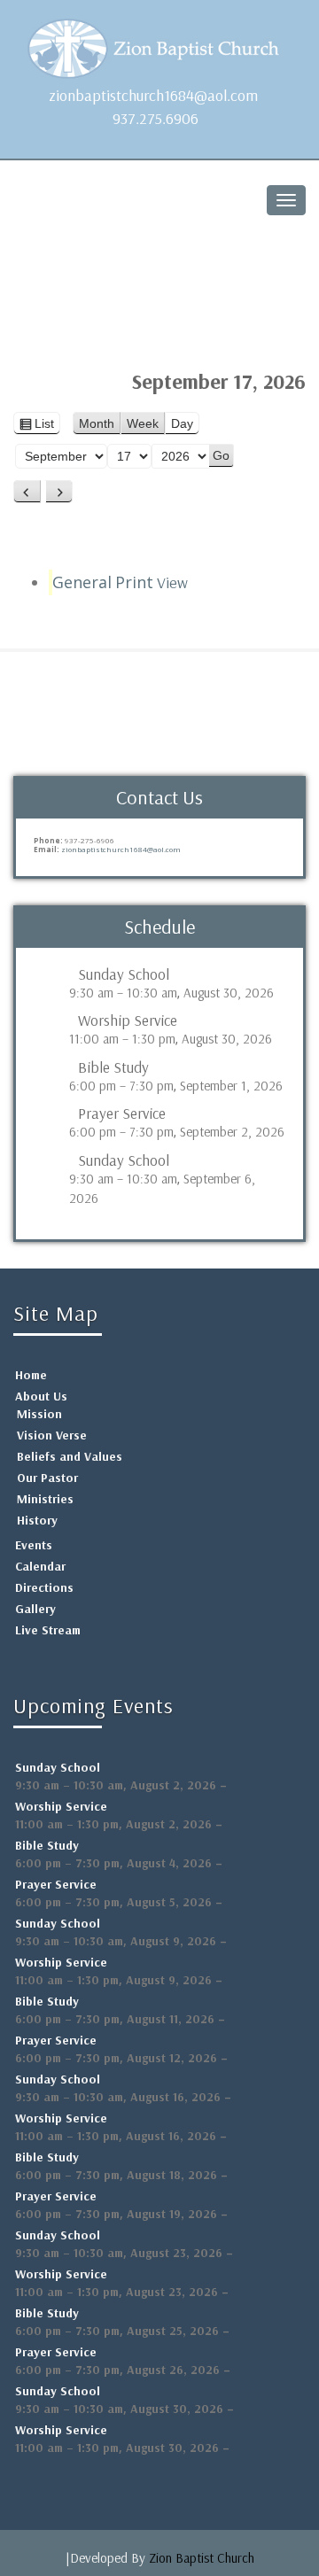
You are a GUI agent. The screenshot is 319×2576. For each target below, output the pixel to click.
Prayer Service (122, 1113)
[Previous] (27, 492)
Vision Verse (52, 1435)
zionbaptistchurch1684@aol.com (153, 95)
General (82, 582)
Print (152, 582)
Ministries (45, 1499)
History (37, 1520)
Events (34, 1545)
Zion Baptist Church (202, 2558)
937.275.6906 (156, 118)
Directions (44, 1587)
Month (97, 423)
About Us (41, 1396)
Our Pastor (47, 1478)
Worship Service (128, 1020)
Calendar (40, 1566)
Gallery (35, 1609)
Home (31, 1375)
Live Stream (48, 1630)
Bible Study (113, 1067)
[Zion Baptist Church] (159, 44)
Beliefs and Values (70, 1456)
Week (143, 423)
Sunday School (124, 974)
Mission (39, 1414)
